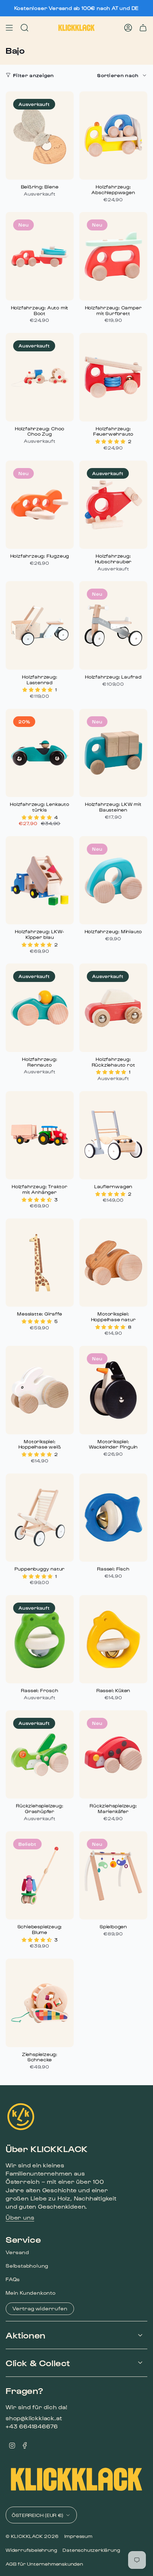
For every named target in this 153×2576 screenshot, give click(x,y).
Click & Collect (38, 2363)
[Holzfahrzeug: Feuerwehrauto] (113, 377)
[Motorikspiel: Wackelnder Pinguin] (113, 1390)
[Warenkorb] (143, 28)
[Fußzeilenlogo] (21, 2117)
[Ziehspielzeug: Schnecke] (40, 2003)
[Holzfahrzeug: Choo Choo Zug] (40, 377)
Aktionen (26, 2335)
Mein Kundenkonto (31, 2293)
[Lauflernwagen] (113, 1135)
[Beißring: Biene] (40, 136)
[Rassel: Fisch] (113, 1518)
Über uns (20, 2217)
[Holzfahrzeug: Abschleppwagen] (113, 136)
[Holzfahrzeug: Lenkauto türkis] (40, 753)
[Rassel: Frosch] (40, 1639)
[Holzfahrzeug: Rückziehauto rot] (113, 1008)
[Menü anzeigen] (9, 28)
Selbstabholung (27, 2266)
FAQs (13, 2279)
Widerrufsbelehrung (31, 2550)
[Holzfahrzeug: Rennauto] (40, 1008)
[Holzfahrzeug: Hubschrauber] (113, 505)
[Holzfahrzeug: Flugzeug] (40, 505)
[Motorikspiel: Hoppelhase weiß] (40, 1390)
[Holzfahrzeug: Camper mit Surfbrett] (113, 256)
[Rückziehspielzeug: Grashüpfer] (40, 1754)
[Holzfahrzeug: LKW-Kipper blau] (40, 880)
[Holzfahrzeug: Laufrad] (113, 625)
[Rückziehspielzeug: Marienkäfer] (113, 1754)
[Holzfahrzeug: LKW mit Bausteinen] (113, 753)
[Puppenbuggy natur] (40, 1518)
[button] (111, 441)
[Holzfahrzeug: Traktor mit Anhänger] (40, 1135)
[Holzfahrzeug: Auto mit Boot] (40, 256)
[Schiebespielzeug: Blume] (40, 1875)
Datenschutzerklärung (91, 2550)
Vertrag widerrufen (40, 2308)
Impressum (78, 2536)
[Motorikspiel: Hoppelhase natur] (113, 1263)
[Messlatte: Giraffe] (40, 1263)
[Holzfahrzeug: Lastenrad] (40, 625)
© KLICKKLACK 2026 (32, 2536)
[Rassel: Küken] (113, 1639)
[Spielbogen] (113, 1875)
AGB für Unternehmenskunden (44, 2564)
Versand (17, 2252)
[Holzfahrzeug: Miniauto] (113, 880)
